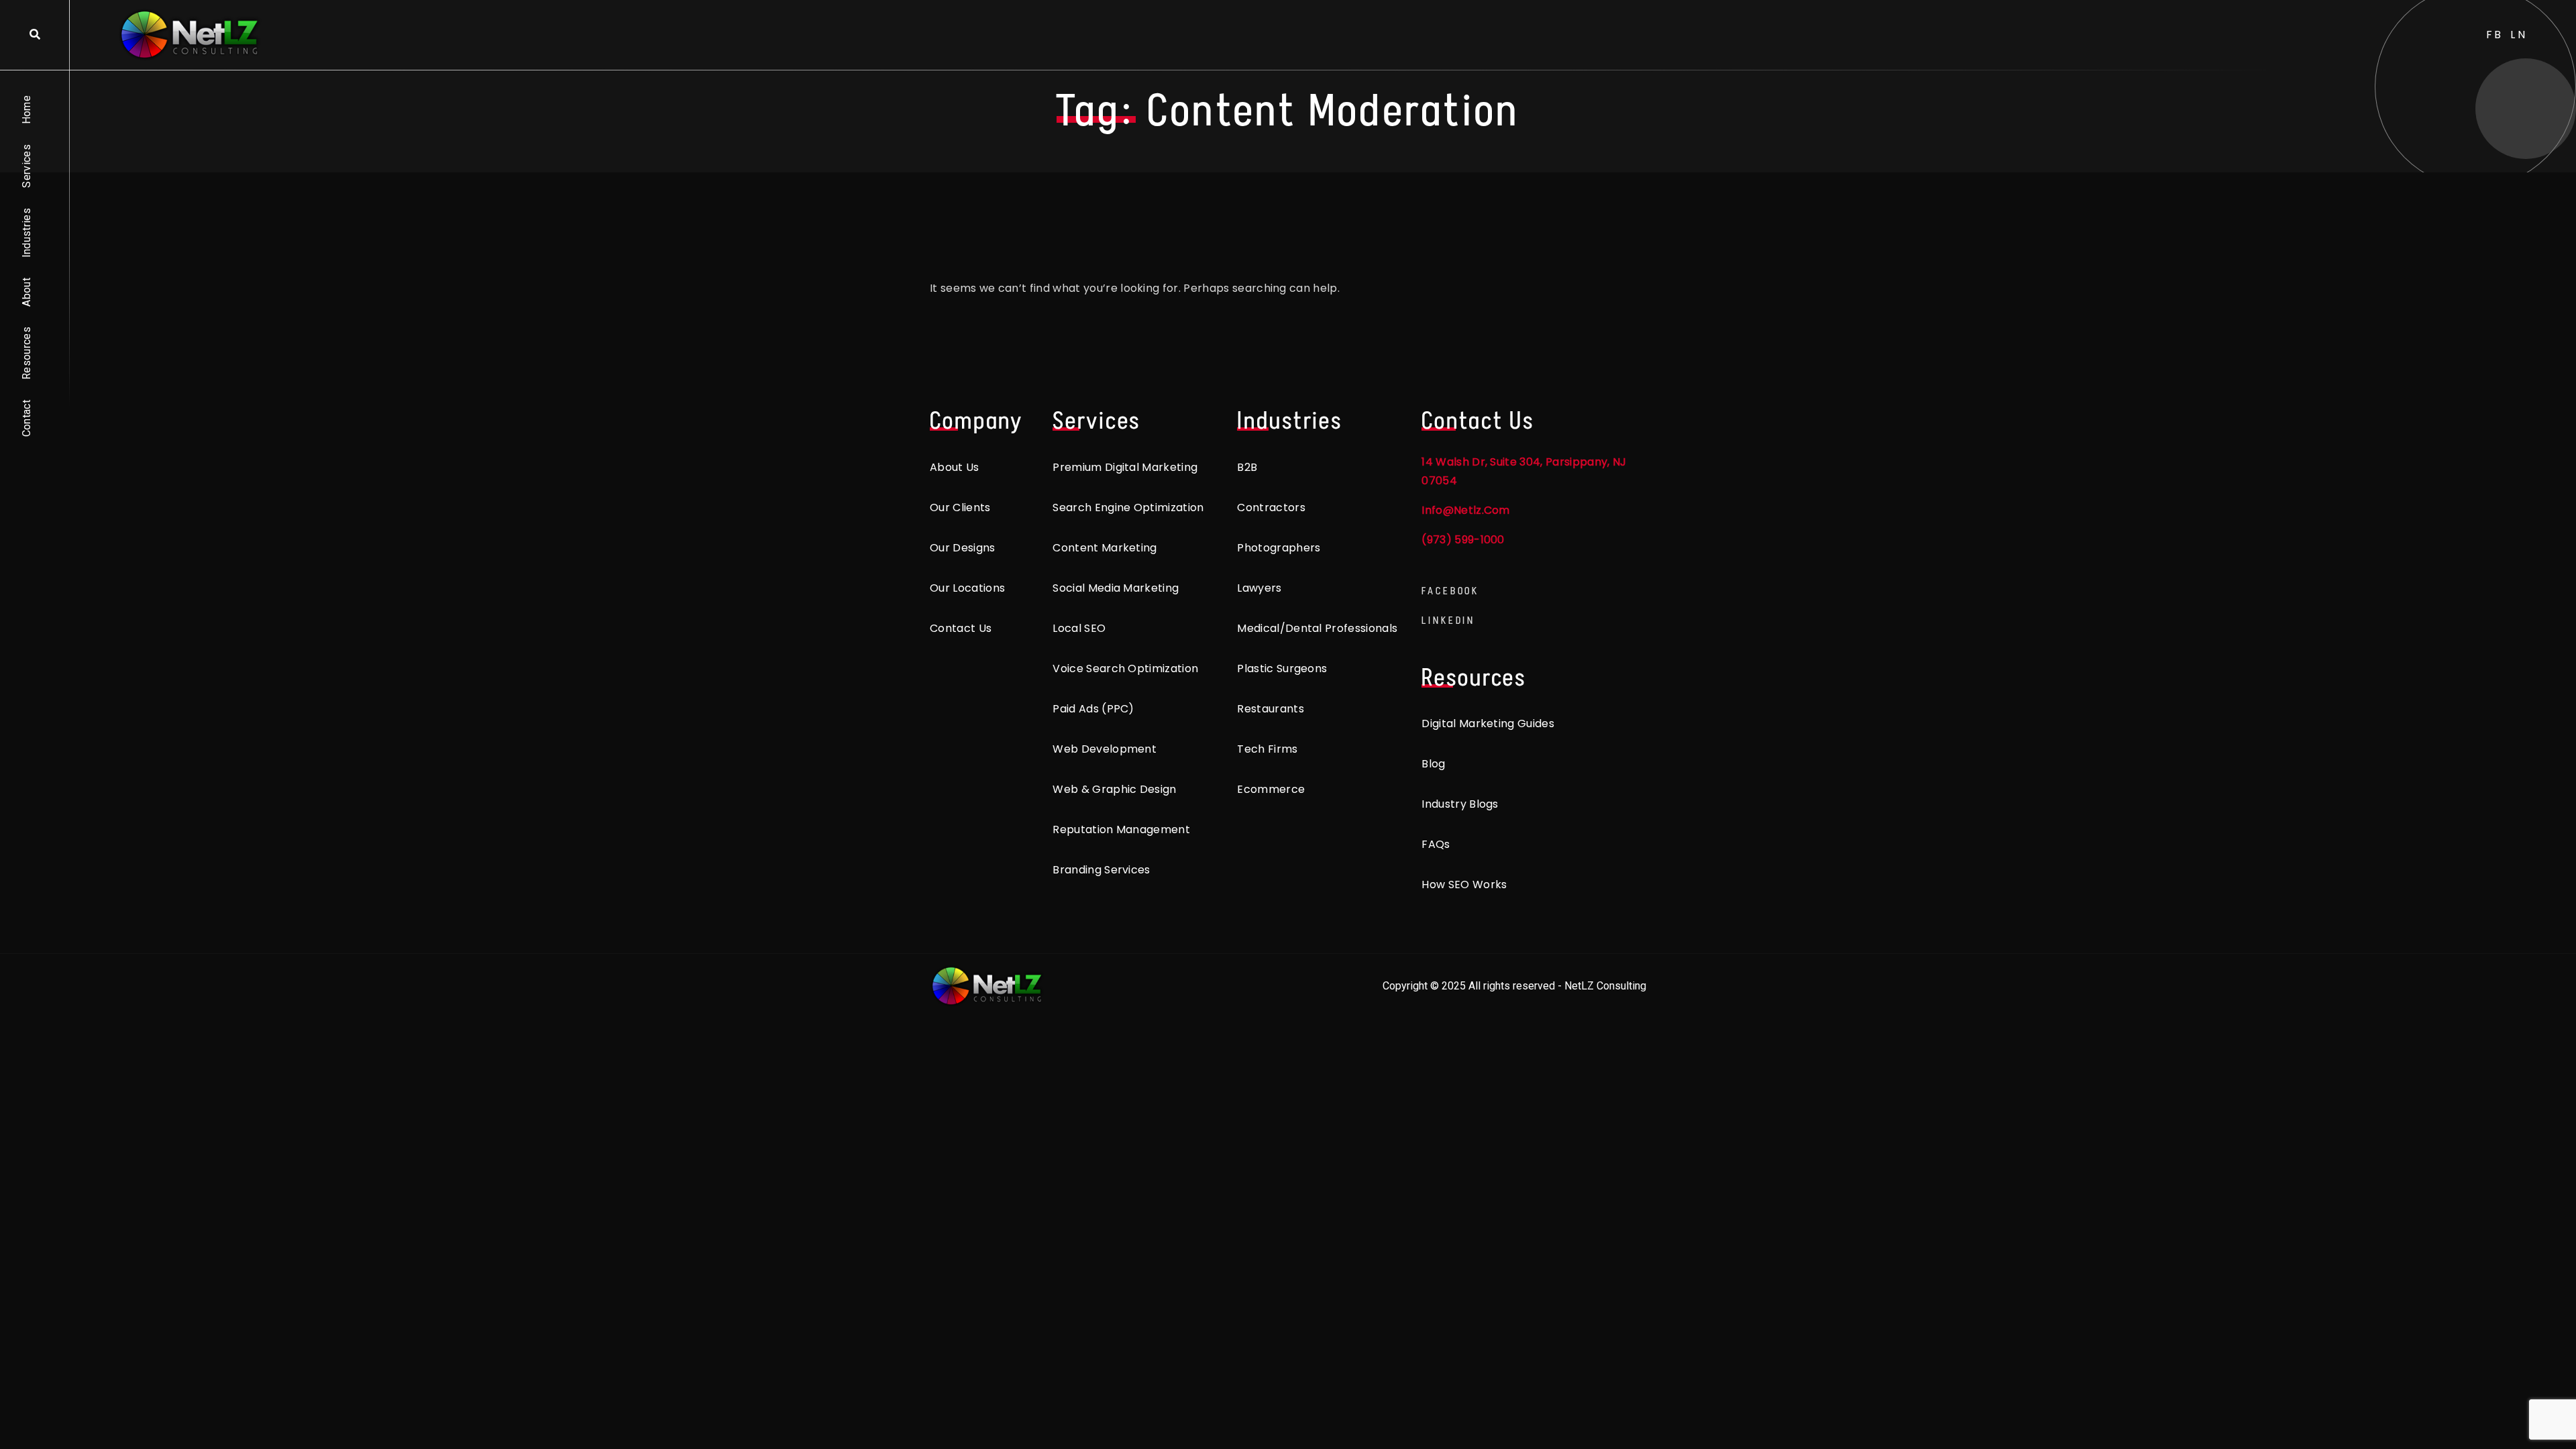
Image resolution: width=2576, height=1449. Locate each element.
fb (2495, 35)
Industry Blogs (1460, 804)
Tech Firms (1267, 749)
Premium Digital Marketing (1125, 467)
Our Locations (967, 588)
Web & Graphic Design (1114, 789)
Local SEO (1079, 628)
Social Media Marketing (1116, 588)
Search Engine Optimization (1128, 507)
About (26, 292)
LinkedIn (1448, 620)
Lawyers (1259, 588)
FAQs (1436, 844)
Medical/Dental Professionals (1317, 628)
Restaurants (1271, 709)
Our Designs (963, 548)
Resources (26, 353)
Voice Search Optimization (1125, 668)
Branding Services (1101, 870)
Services (26, 166)
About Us (955, 467)
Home (26, 110)
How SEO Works (1464, 884)
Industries (26, 233)
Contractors (1271, 507)
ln (2519, 35)
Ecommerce (1271, 789)
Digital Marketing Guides (1488, 723)
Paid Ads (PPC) (1093, 709)
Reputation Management (1121, 829)
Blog (1433, 764)
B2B (1247, 467)
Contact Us (961, 628)
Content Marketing (1105, 548)
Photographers (1279, 548)
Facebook (1450, 591)
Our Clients (960, 507)
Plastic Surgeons (1282, 668)
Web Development (1105, 749)
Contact (26, 418)
